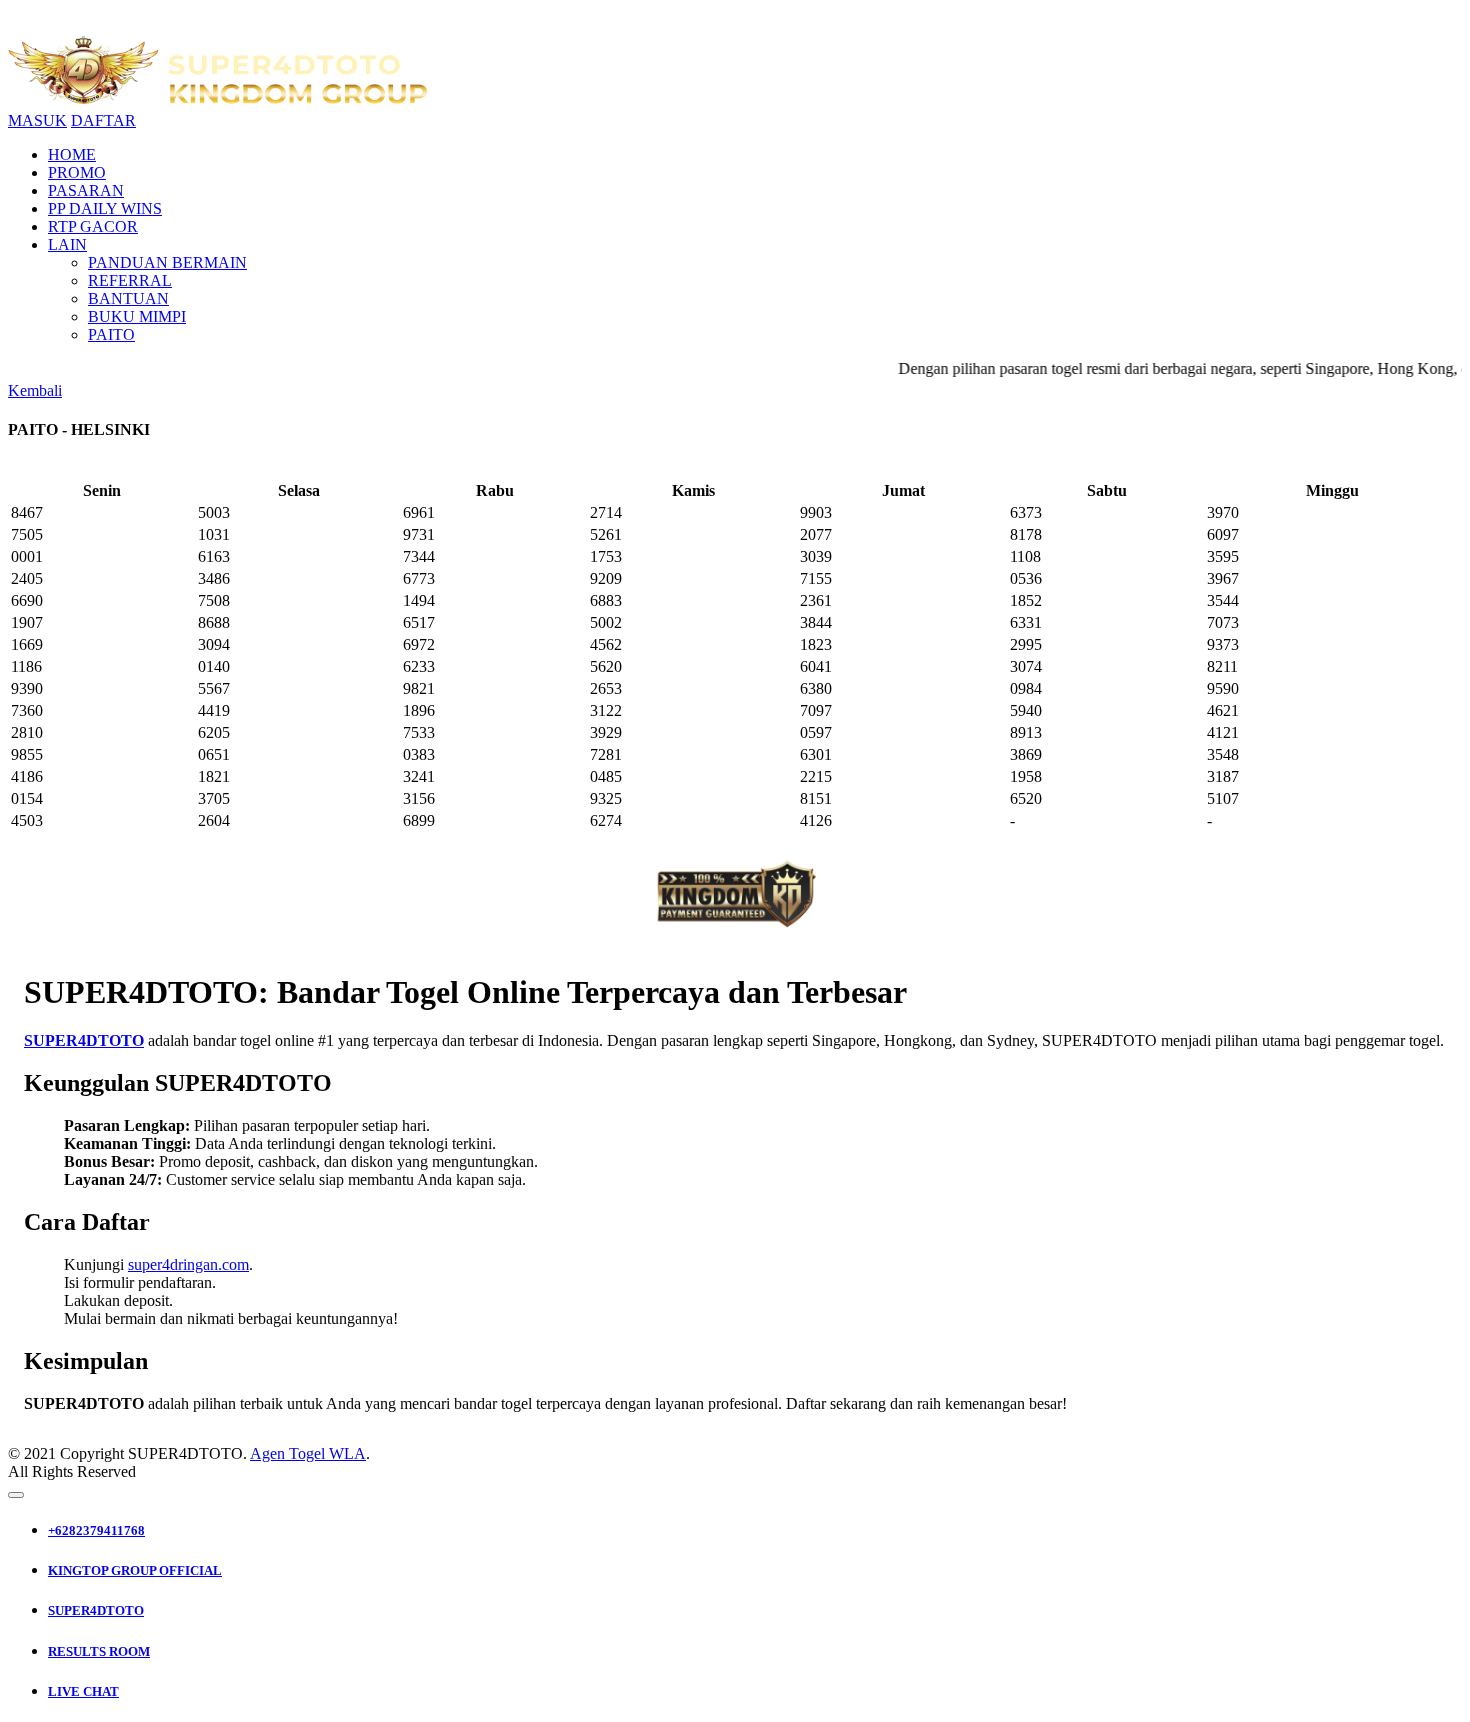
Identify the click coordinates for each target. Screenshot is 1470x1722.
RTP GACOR (93, 226)
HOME (72, 154)
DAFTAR (103, 120)
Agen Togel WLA (308, 1453)
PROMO (77, 172)
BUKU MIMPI (137, 316)
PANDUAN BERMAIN (167, 262)
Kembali (35, 390)
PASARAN (86, 190)
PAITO (111, 334)
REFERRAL (130, 280)
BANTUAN (128, 298)
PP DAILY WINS (105, 208)
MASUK (37, 120)
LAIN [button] (67, 244)
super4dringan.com (188, 1264)
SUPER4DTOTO (84, 1040)
